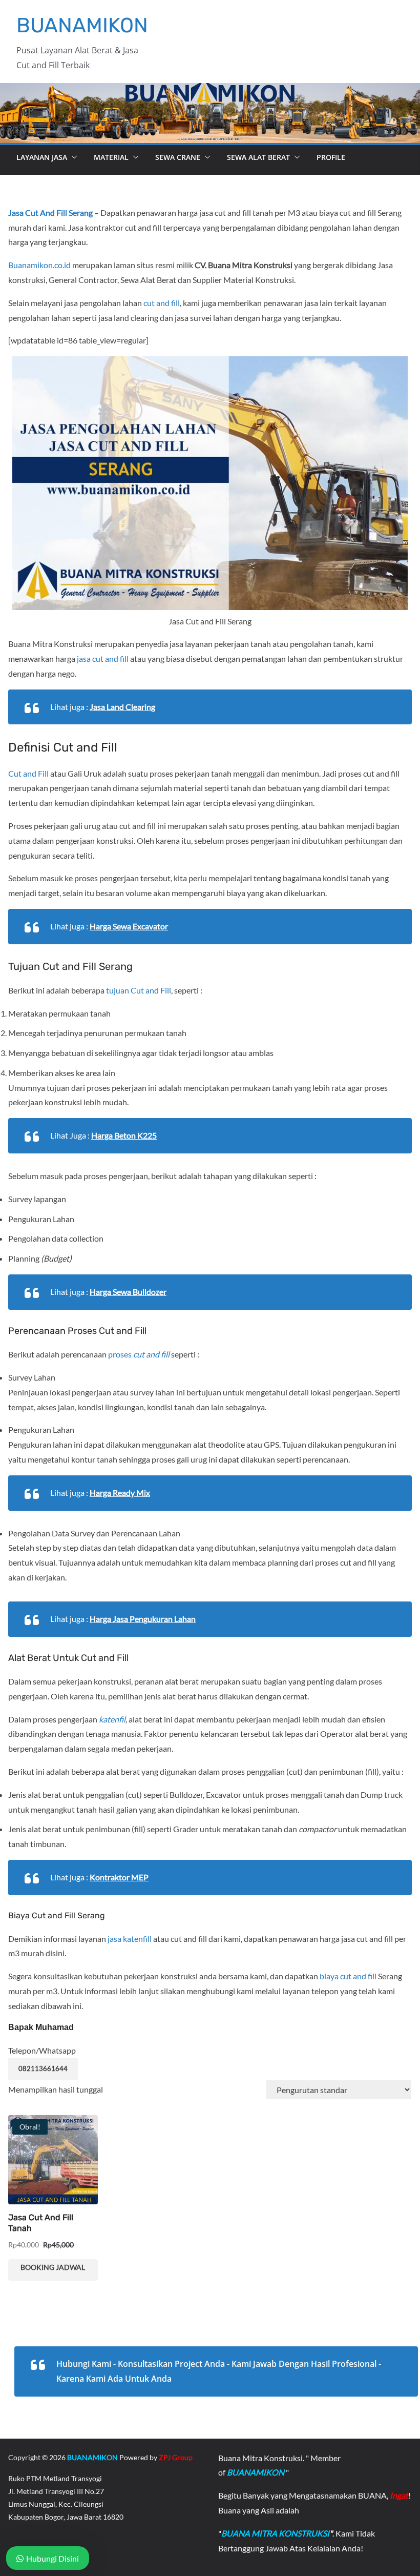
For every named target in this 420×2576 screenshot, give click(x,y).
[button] (72, 157)
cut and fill (162, 303)
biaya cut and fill (348, 1976)
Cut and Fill (28, 773)
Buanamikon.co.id (39, 265)
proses (139, 1354)
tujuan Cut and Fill (139, 990)
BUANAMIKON (82, 25)
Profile (331, 157)
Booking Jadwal (53, 2267)
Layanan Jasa (42, 157)
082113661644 (43, 2068)
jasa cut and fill (103, 658)
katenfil (112, 1719)
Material (111, 157)
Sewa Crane (178, 157)
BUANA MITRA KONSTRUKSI (275, 2533)
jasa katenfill (130, 1939)
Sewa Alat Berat (258, 157)
